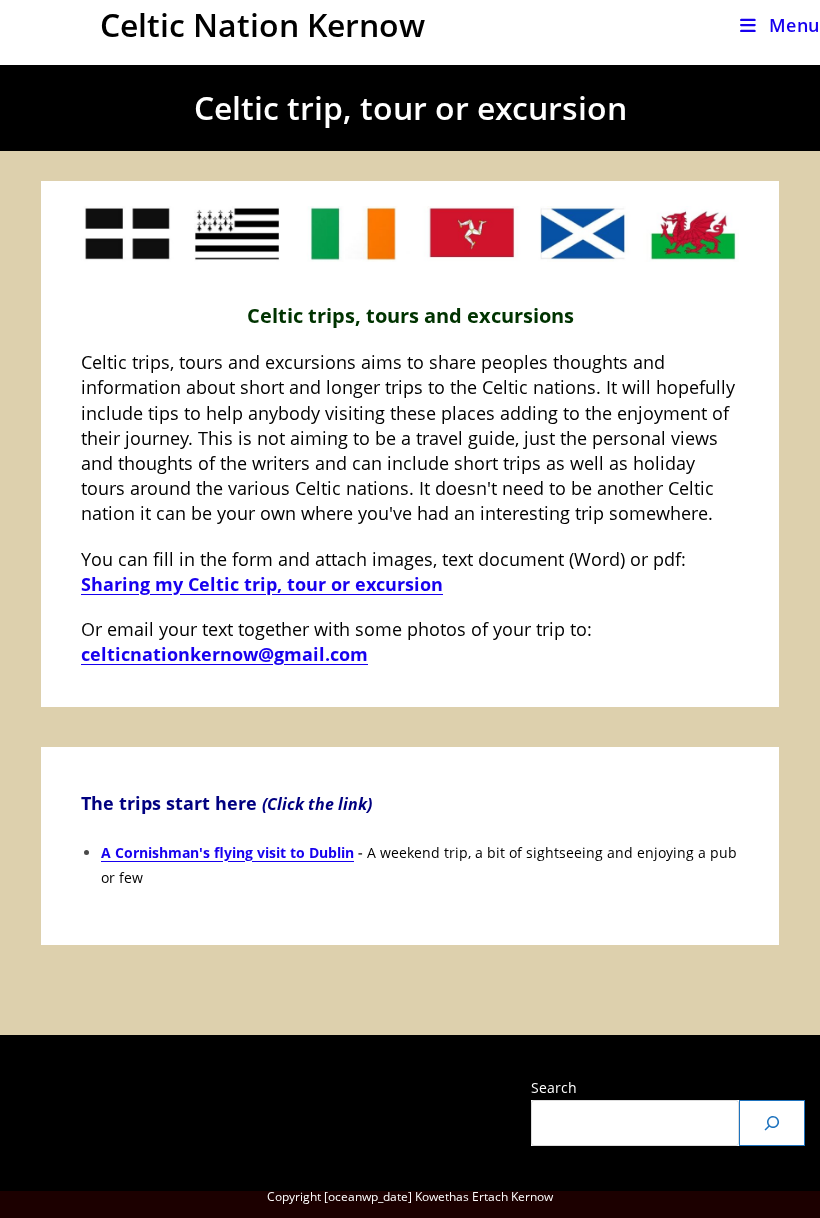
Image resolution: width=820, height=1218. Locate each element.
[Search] (772, 1123)
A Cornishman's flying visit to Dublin (227, 852)
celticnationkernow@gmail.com (224, 654)
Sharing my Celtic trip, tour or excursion (262, 584)
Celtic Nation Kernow (262, 24)
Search (554, 1087)
